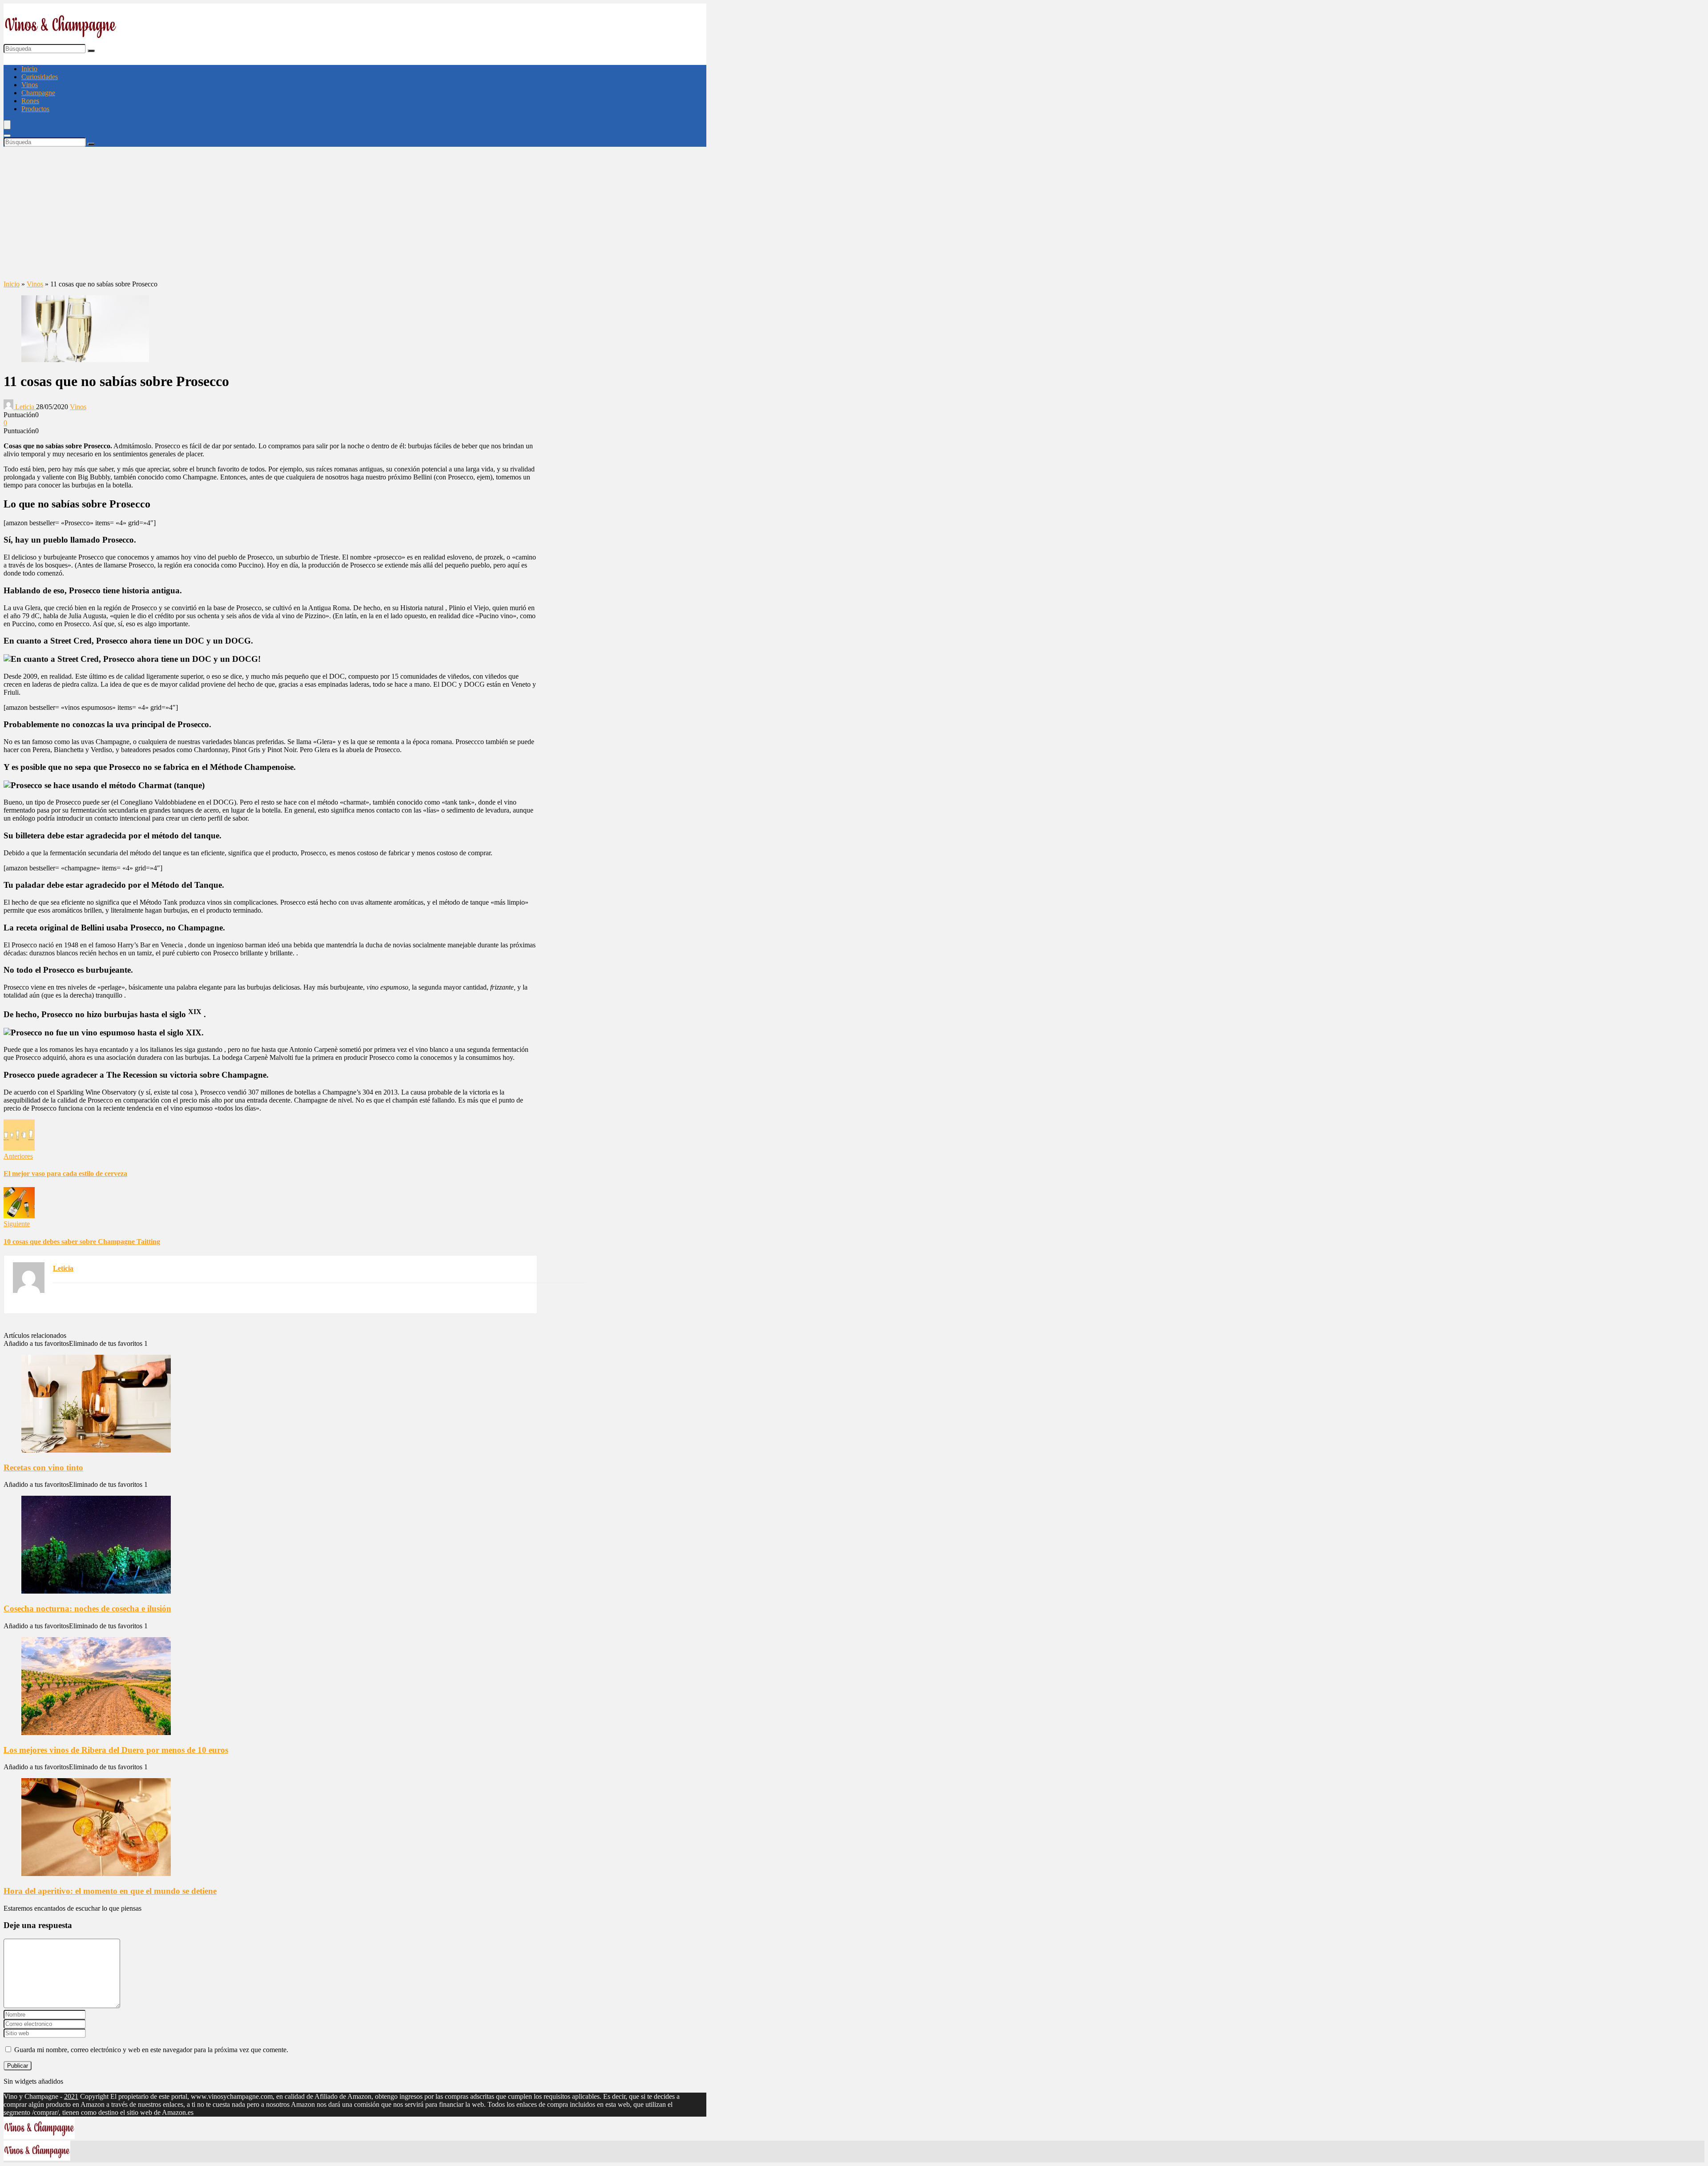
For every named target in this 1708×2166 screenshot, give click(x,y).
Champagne (38, 93)
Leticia (25, 407)
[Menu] (7, 125)
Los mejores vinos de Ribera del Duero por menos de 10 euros (116, 1750)
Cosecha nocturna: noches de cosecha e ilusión (87, 1608)
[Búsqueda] (91, 51)
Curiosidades (40, 77)
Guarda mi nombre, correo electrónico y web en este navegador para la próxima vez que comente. (151, 2050)
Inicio (29, 69)
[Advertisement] (355, 213)
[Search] (7, 136)
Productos (35, 109)
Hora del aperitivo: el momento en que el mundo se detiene (110, 1891)
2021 (71, 2096)
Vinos (30, 85)
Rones (30, 101)
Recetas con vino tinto (43, 1467)
